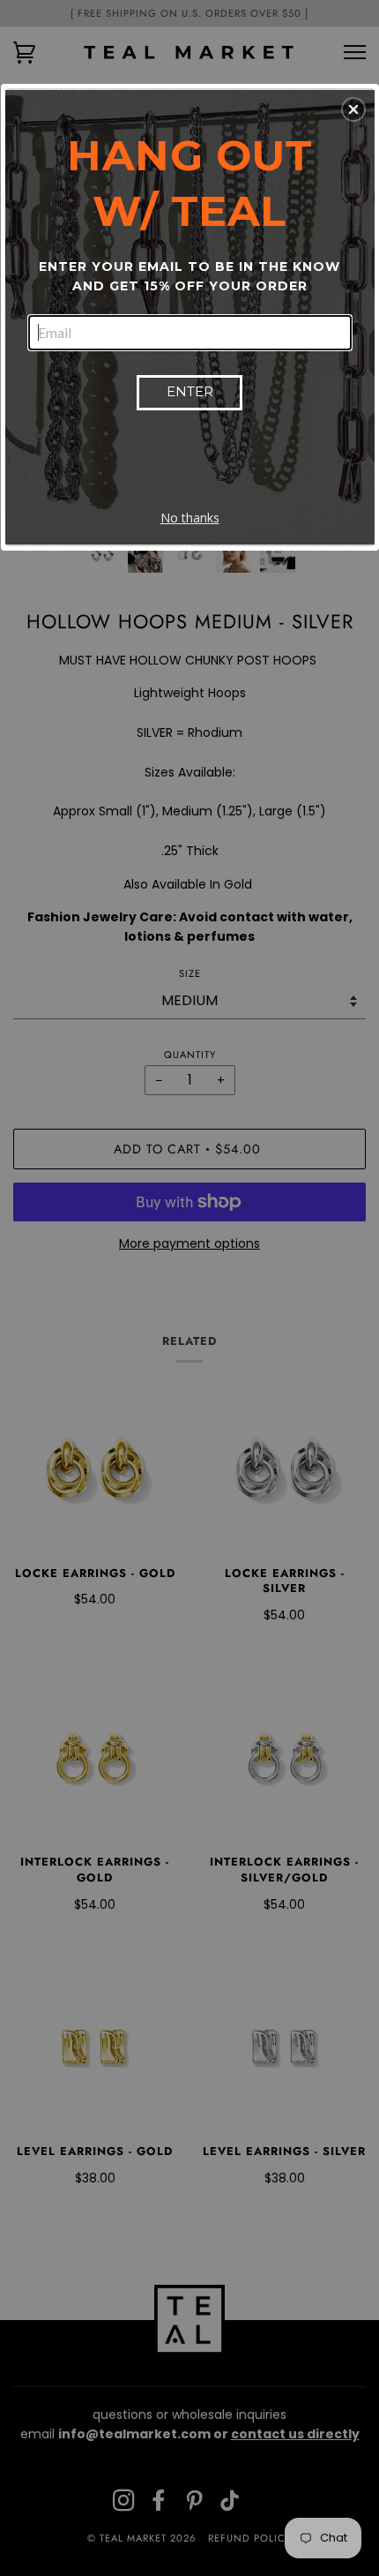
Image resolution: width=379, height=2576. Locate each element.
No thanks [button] (190, 518)
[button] (353, 109)
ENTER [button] (190, 391)
